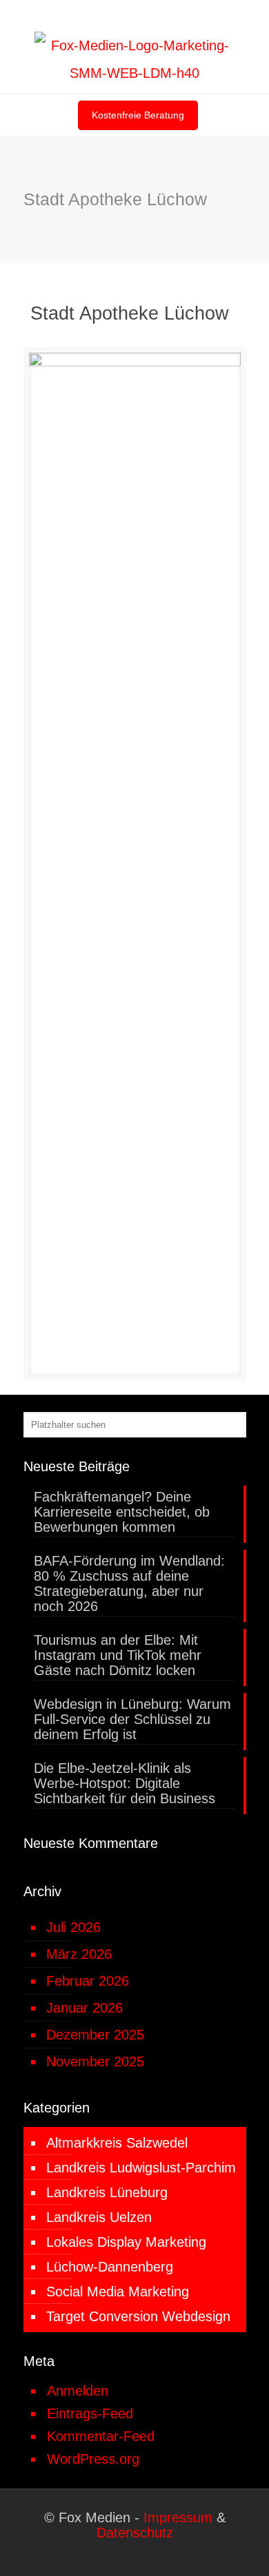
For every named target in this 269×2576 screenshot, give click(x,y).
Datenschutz (135, 2533)
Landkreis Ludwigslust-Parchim (141, 2168)
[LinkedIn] (126, 15)
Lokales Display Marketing (126, 2242)
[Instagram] (144, 15)
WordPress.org (93, 2459)
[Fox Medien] (134, 59)
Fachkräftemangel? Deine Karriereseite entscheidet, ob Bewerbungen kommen (122, 1512)
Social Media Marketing (118, 2292)
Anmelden (78, 2391)
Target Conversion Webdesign (138, 2316)
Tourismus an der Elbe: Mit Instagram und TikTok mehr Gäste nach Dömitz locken (118, 1655)
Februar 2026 (88, 1981)
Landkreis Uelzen (99, 2217)
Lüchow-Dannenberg (110, 2267)
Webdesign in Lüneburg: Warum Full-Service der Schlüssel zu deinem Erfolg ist (132, 1719)
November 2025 (95, 2061)
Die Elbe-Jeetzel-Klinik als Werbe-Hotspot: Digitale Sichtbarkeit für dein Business (124, 1783)
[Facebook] (108, 15)
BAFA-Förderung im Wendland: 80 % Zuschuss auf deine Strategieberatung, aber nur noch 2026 (129, 1583)
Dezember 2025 (95, 2035)
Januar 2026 (84, 2008)
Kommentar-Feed (101, 2436)
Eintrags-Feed (90, 2413)
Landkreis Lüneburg (107, 2192)
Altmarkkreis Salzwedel (117, 2143)
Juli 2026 (73, 1927)
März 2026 (79, 1954)
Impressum (178, 2517)
